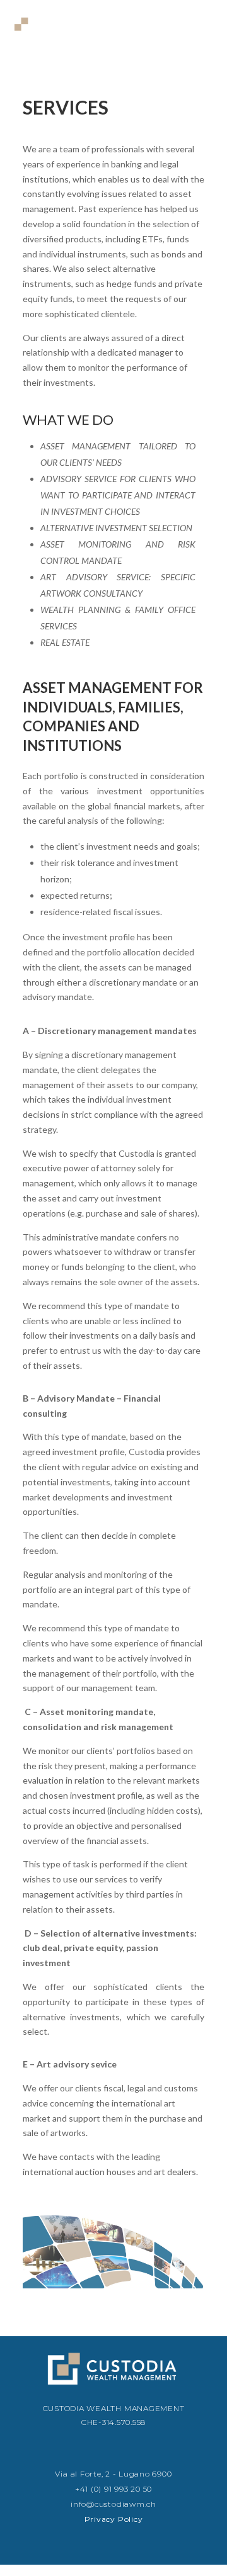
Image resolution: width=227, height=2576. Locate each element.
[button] (203, 27)
